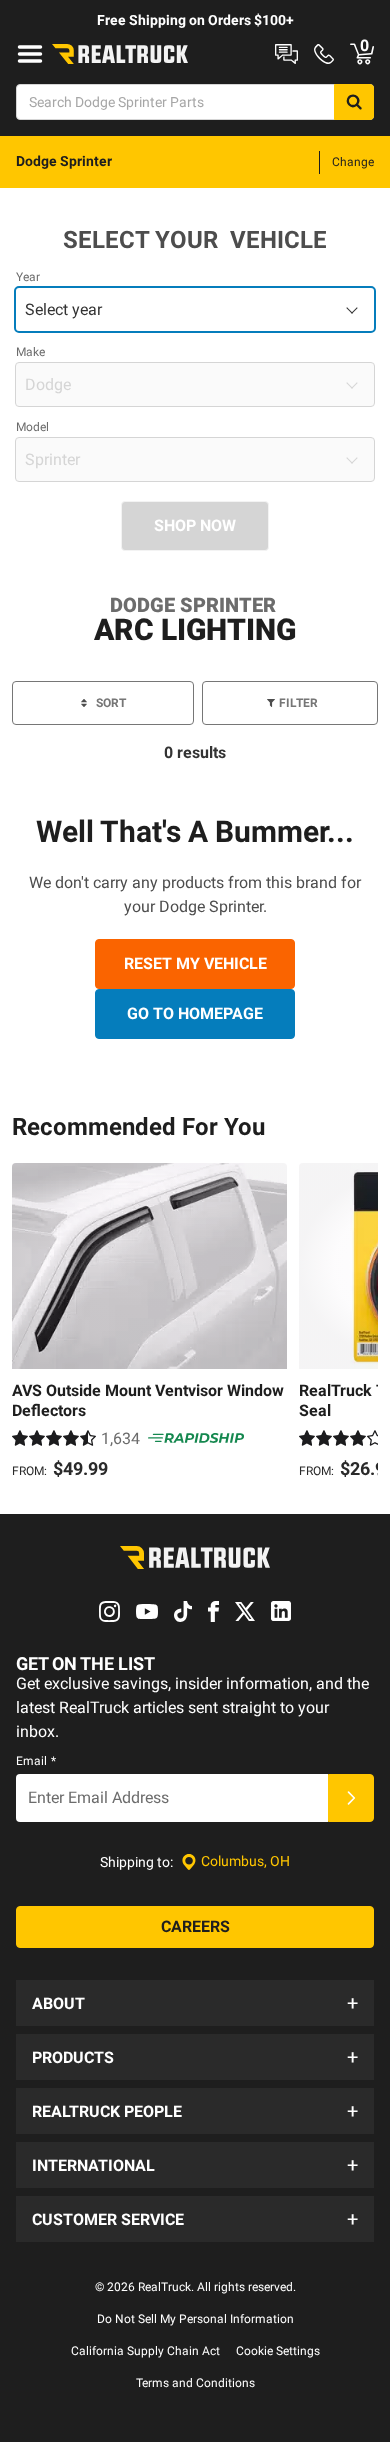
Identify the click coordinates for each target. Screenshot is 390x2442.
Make (30, 352)
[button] (195, 2003)
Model (32, 427)
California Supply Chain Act (145, 2351)
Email (36, 1761)
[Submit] (351, 1798)
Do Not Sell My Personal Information (195, 2319)
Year (28, 277)
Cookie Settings (278, 2351)
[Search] (354, 102)
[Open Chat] (286, 54)
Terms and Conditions (195, 2383)
